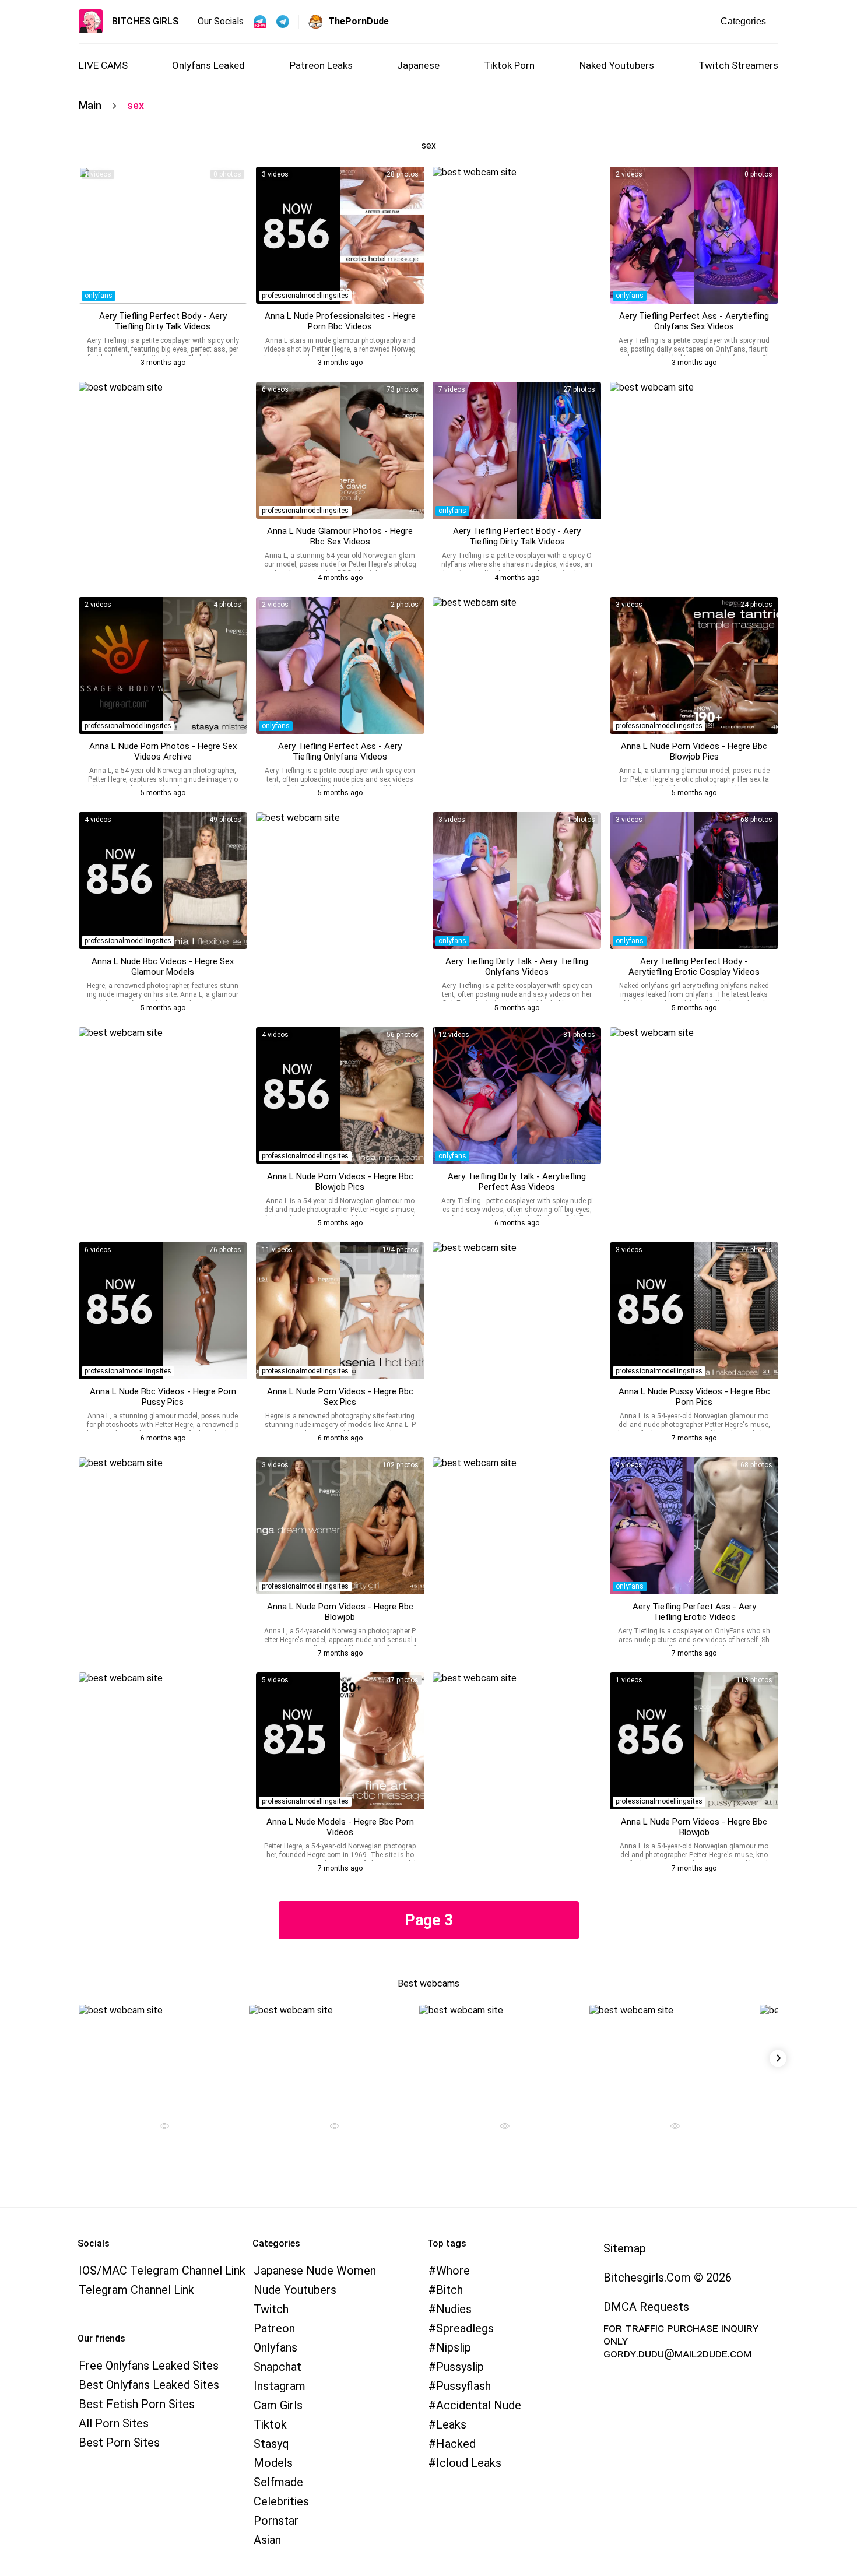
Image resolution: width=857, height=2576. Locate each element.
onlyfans (99, 296)
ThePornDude (359, 21)
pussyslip (460, 2367)
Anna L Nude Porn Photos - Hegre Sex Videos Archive (163, 751)
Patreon (274, 2328)
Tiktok (270, 2424)
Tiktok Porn (509, 65)
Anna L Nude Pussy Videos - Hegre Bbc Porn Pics (694, 1397)
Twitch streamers (738, 65)
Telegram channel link (136, 2290)
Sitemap (625, 2248)
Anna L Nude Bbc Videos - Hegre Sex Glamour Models (163, 967)
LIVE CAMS (103, 65)
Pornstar (276, 2521)
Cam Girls (278, 2405)
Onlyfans (275, 2347)
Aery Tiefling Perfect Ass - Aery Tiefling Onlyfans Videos (340, 751)
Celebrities (281, 2501)
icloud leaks (469, 2463)
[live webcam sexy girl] (160, 2055)
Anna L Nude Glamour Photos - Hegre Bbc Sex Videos (340, 536)
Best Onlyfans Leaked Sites (149, 2385)
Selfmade (278, 2482)
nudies (454, 2309)
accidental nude (479, 2405)
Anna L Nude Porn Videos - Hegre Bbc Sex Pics (340, 1397)
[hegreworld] (340, 235)
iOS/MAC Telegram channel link (162, 2271)
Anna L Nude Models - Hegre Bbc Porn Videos (340, 1827)
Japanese (418, 65)
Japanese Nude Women (315, 2271)
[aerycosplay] (163, 235)
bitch (449, 2290)
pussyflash (463, 2386)
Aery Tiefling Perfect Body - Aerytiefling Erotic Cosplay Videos (694, 967)
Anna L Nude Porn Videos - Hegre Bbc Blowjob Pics (694, 751)
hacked (456, 2444)
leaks (451, 2424)
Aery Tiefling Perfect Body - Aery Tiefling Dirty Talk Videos (163, 321)
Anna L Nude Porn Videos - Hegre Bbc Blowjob (340, 1612)
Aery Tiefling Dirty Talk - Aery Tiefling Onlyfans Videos (517, 967)
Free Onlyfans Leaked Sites (149, 2366)
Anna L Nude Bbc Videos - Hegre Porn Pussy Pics (163, 1397)
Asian (267, 2540)
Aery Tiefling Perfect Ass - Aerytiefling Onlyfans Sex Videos (694, 321)
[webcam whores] (160, 2127)
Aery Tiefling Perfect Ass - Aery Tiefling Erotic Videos (694, 1612)
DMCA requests (646, 2307)
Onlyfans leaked (208, 65)
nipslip (454, 2347)
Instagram (280, 2386)
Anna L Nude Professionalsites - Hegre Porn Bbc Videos (340, 321)
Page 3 (429, 1920)
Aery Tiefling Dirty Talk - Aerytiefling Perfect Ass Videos (517, 1182)
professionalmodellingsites (305, 296)
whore (453, 2271)
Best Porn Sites (119, 2443)
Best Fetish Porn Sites (137, 2404)
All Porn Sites (114, 2423)
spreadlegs (465, 2328)
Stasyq (271, 2444)
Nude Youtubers (295, 2290)
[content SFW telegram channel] (260, 22)
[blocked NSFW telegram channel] (283, 22)
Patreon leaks (321, 65)
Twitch (271, 2309)
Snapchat (278, 2367)
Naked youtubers (617, 65)
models (273, 2463)
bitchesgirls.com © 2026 (668, 2278)
